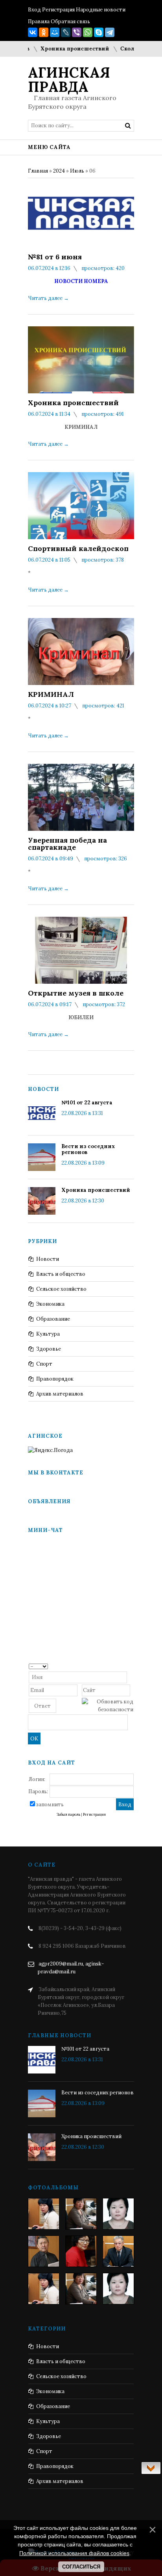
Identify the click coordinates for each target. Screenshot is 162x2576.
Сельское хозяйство (61, 1289)
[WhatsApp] (88, 32)
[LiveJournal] (66, 32)
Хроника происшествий (59, 49)
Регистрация (58, 10)
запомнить (50, 1805)
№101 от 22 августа (87, 1103)
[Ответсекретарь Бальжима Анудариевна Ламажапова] (81, 2251)
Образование (53, 1319)
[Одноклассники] (44, 32)
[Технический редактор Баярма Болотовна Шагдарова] (44, 2214)
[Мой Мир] (55, 32)
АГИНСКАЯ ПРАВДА (69, 80)
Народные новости (101, 10)
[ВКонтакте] (33, 32)
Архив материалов (60, 1394)
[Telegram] (110, 32)
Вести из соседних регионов (88, 1149)
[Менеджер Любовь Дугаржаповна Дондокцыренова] (81, 2214)
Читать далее (48, 298)
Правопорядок (55, 1379)
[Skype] (99, 32)
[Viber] (77, 32)
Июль (77, 171)
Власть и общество (61, 1274)
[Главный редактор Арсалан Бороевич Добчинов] (118, 2251)
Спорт (44, 1364)
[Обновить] (131, 1666)
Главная (38, 171)
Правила (39, 21)
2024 (59, 171)
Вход (34, 10)
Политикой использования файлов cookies (74, 2553)
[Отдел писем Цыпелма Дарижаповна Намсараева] (118, 2214)
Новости (48, 1259)
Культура (48, 1334)
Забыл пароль (68, 1815)
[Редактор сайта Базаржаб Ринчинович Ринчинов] (44, 2251)
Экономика (50, 1304)
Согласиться (81, 2567)
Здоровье (49, 1349)
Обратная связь (70, 21)
